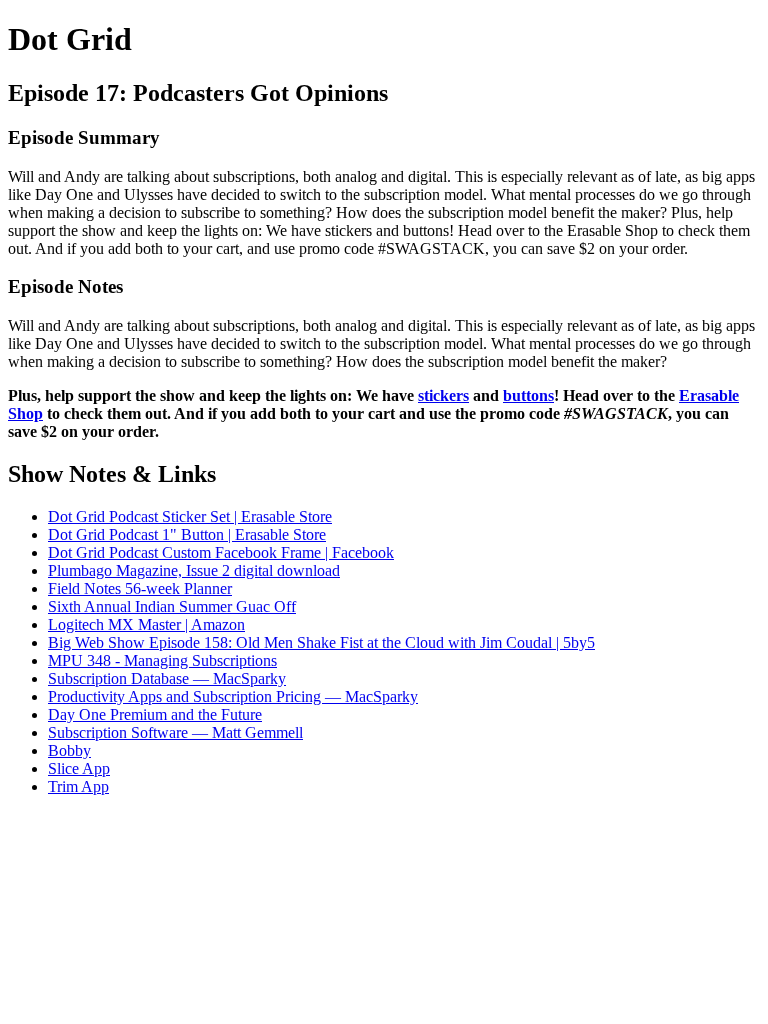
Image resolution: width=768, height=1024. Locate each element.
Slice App (79, 768)
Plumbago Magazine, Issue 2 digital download (194, 570)
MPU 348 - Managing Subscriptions (162, 660)
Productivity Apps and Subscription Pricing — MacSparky (233, 696)
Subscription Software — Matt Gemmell (175, 732)
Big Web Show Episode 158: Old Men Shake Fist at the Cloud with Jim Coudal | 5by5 (321, 642)
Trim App (78, 786)
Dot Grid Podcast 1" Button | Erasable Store (187, 534)
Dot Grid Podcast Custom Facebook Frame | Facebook (221, 552)
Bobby (69, 750)
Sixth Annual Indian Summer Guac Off (172, 606)
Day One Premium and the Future (155, 714)
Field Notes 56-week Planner (140, 588)
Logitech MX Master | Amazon (146, 624)
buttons (528, 395)
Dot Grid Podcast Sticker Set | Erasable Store (190, 516)
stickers (443, 395)
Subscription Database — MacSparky (167, 678)
